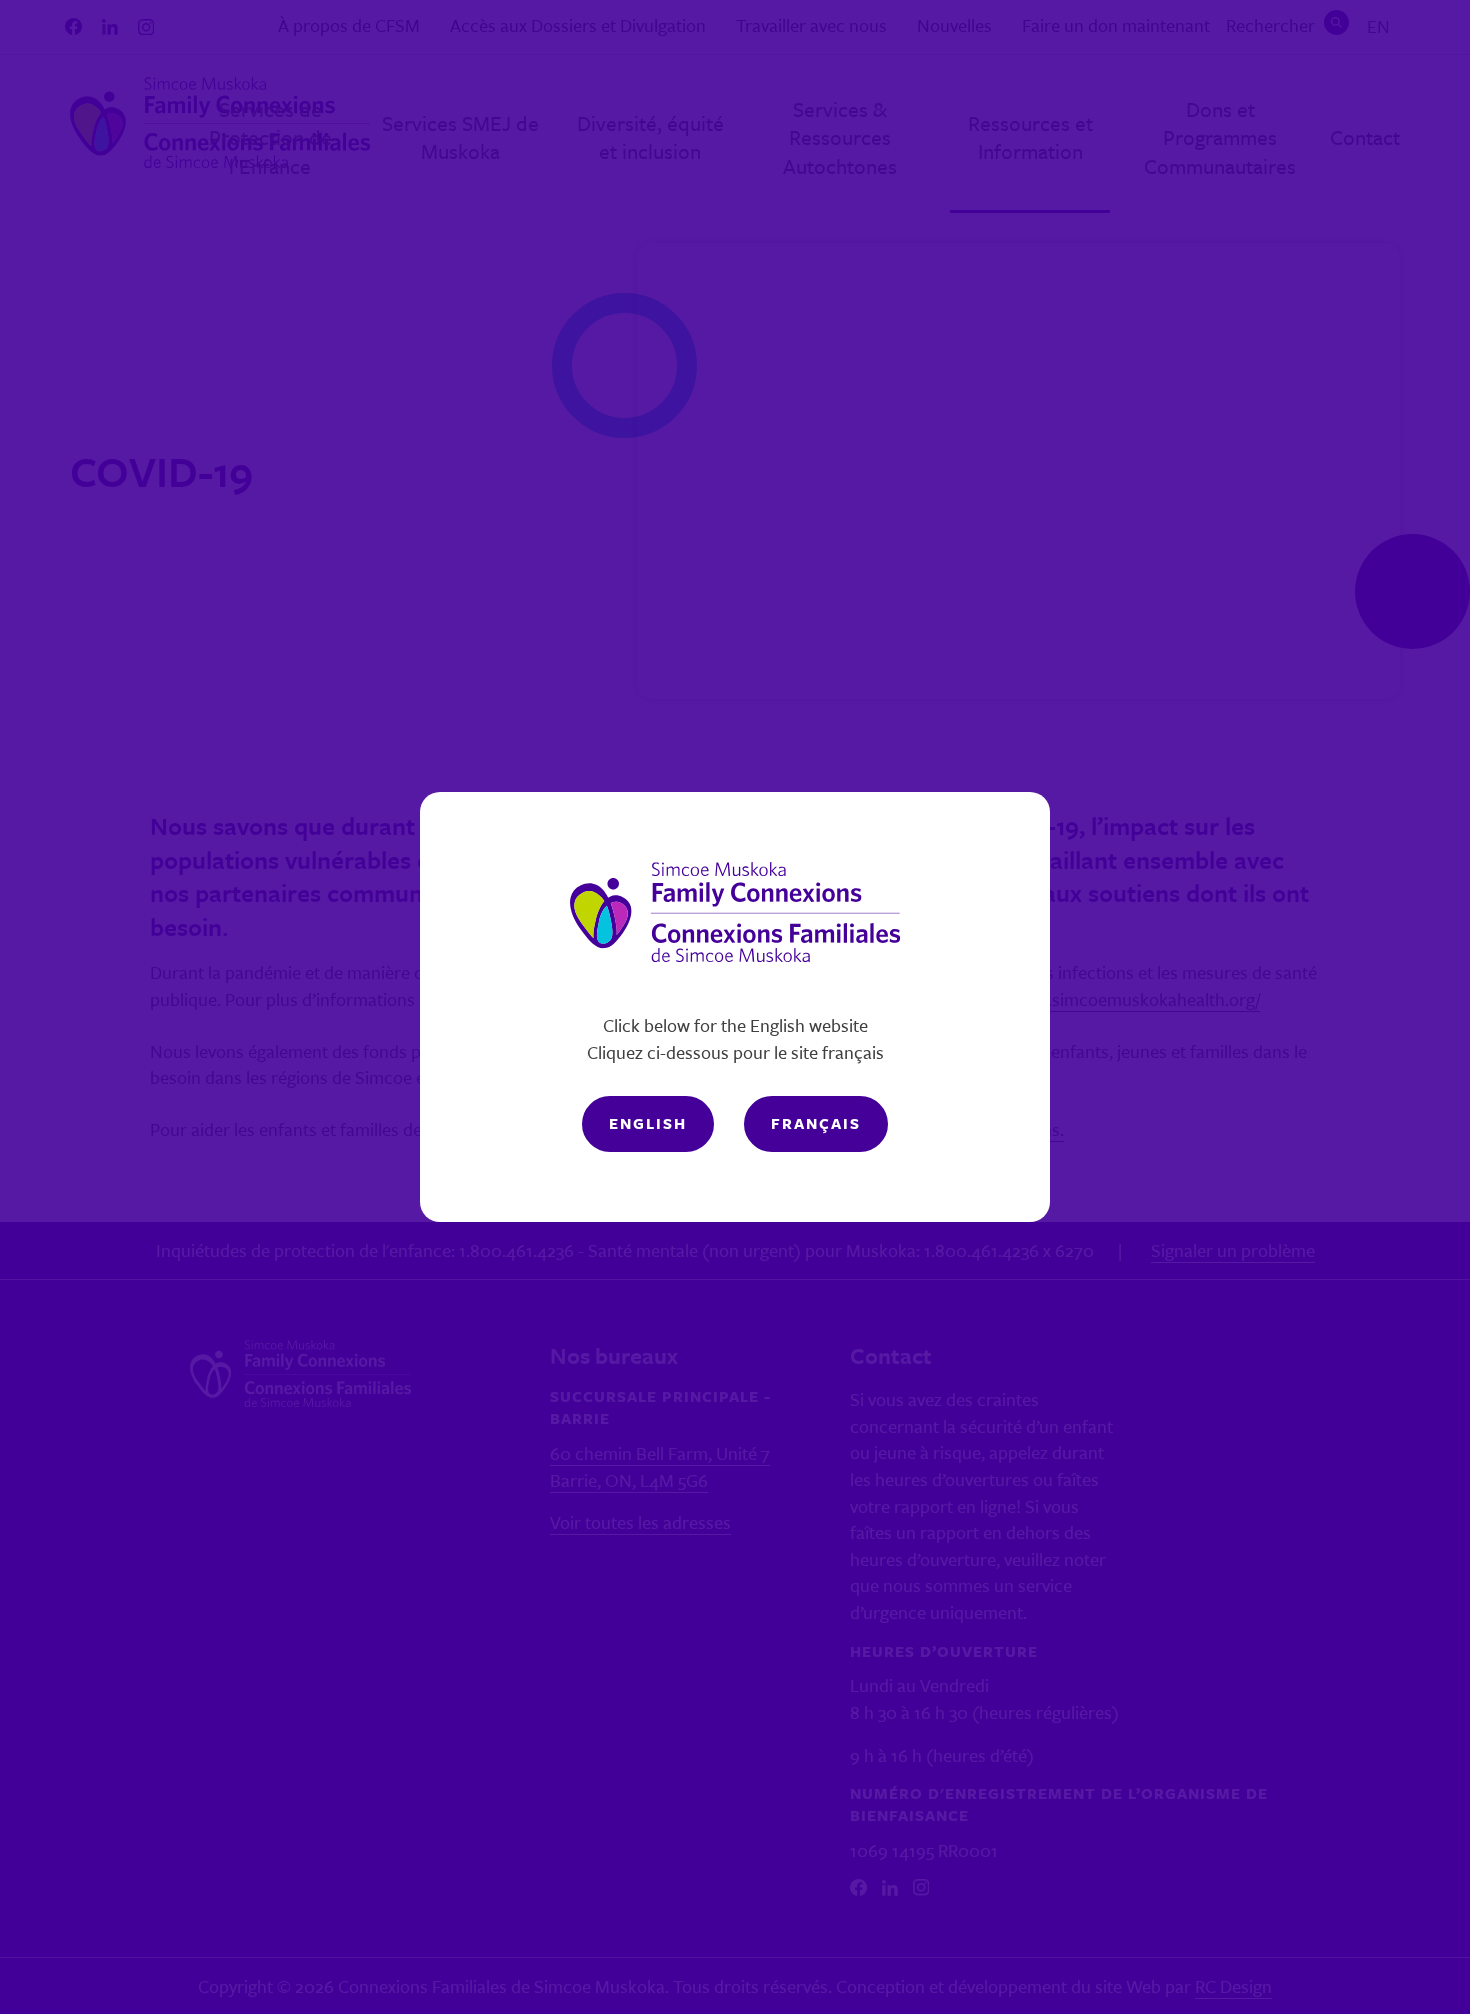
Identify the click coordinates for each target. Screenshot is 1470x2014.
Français (816, 1123)
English (648, 1123)
